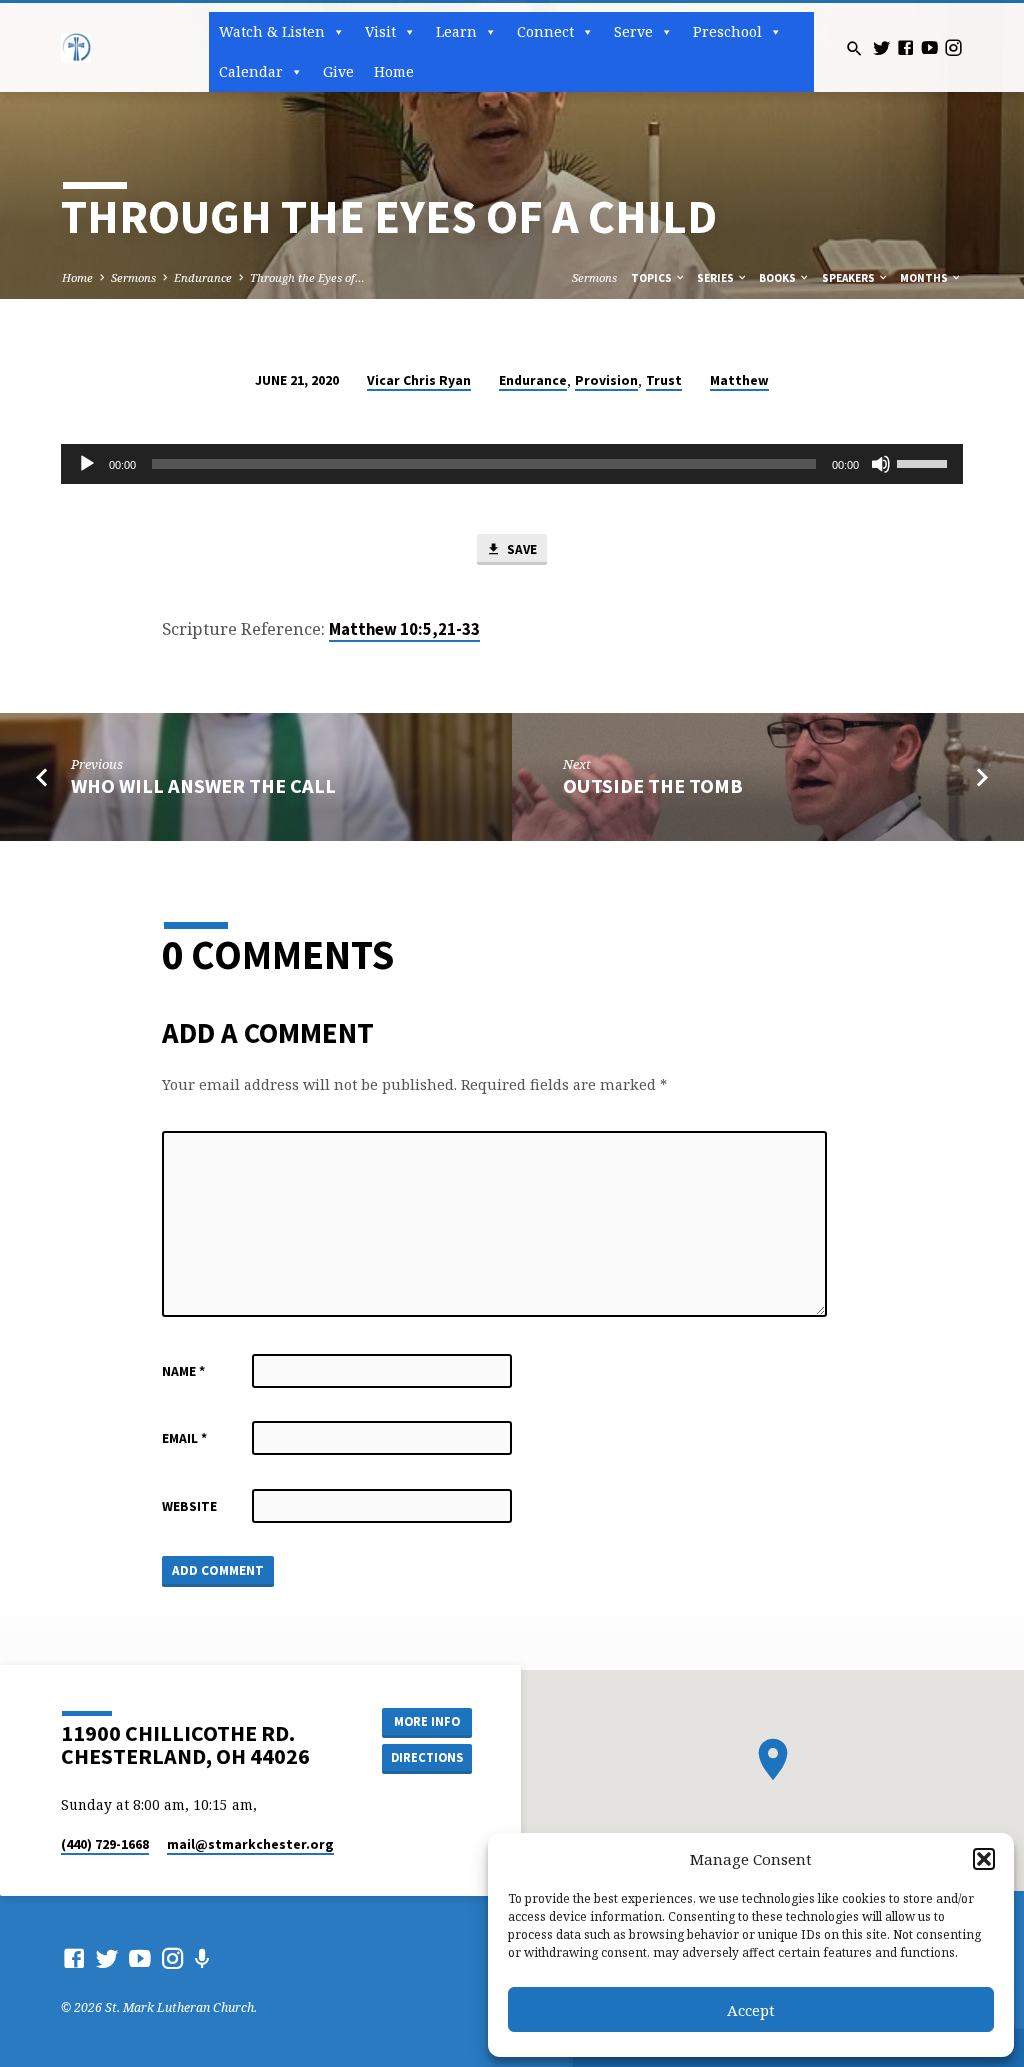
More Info (427, 1721)
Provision (606, 380)
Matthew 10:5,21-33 (404, 629)
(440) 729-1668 (105, 1844)
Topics (652, 278)
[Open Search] (854, 48)
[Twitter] (881, 47)
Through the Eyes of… (307, 277)
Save (520, 549)
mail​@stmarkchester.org (250, 1844)
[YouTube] (929, 47)
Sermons (133, 277)
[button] (984, 1859)
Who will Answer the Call (203, 786)
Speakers (849, 278)
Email (184, 1438)
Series (716, 278)
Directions (427, 1757)
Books (778, 278)
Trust (664, 380)
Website (189, 1506)
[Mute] (881, 464)
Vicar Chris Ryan (419, 380)
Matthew (739, 380)
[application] (511, 464)
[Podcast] (202, 1958)
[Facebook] (905, 47)
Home (394, 71)
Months (925, 278)
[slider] (925, 462)
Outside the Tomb (653, 786)
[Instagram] (953, 47)
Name (183, 1371)
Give (338, 71)
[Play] (87, 464)
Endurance (203, 277)
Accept (751, 2010)
